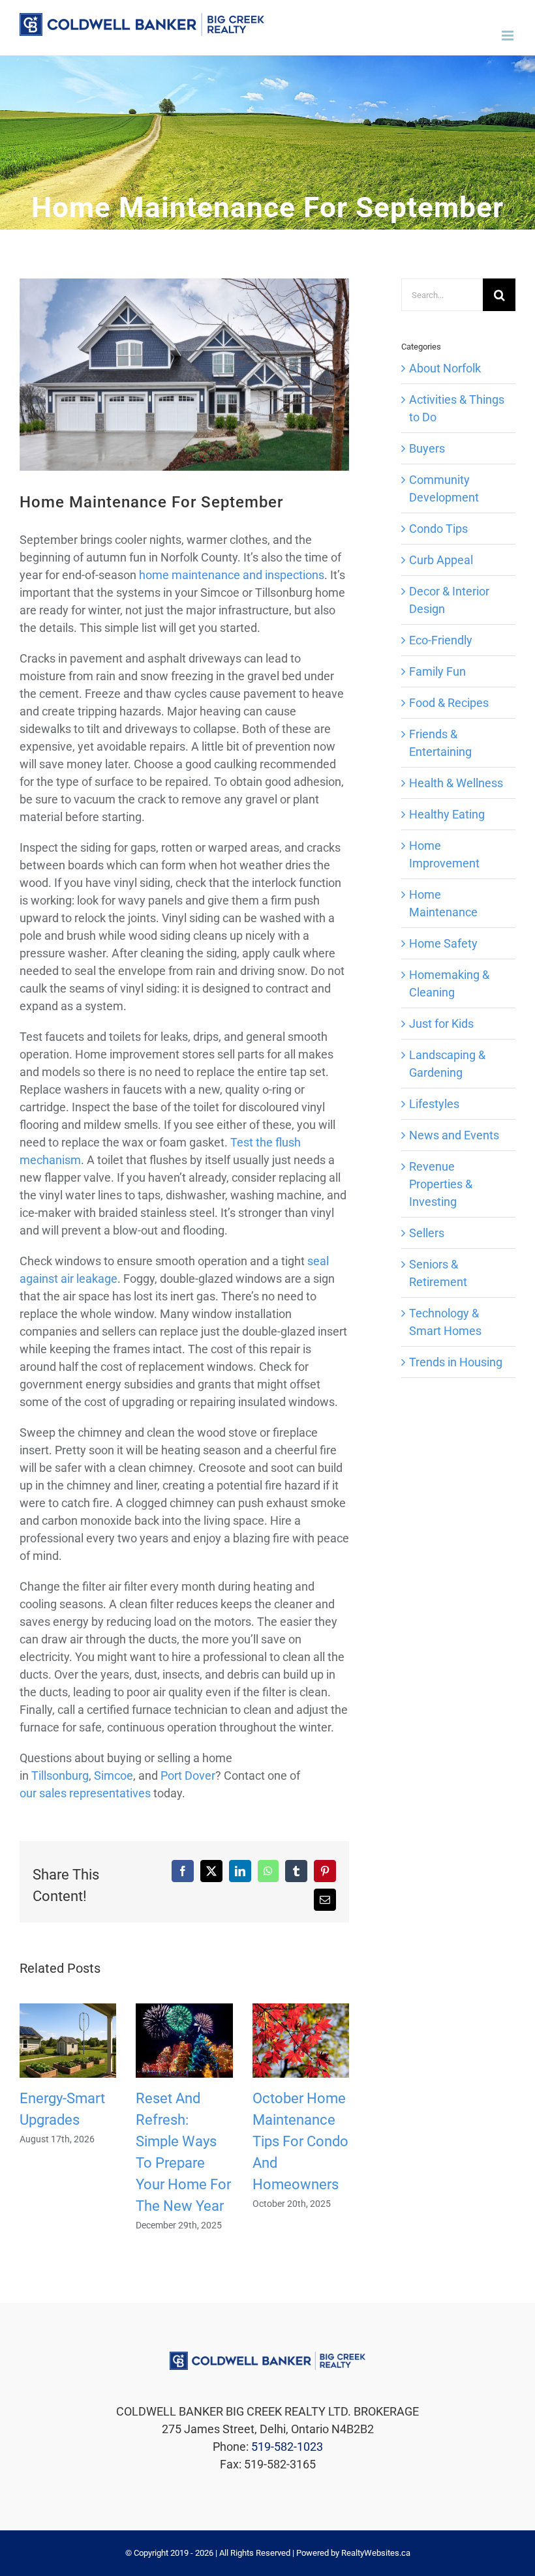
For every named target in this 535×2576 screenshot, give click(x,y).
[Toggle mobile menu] (509, 36)
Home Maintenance (443, 903)
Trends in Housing (456, 1362)
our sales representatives (85, 1793)
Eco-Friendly (441, 640)
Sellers (427, 1233)
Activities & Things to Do (457, 408)
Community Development (444, 488)
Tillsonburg (60, 1775)
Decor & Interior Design (449, 600)
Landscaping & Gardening (447, 1064)
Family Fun (437, 671)
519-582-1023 (287, 2447)
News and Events (454, 1135)
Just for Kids (441, 1024)
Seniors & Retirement (438, 1273)
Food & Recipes (449, 703)
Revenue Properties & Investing (441, 1184)
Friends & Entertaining (440, 743)
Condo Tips (438, 529)
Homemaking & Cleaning (449, 983)
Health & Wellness (456, 783)
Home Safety (443, 943)
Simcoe (114, 1775)
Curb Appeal (441, 560)
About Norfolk (445, 368)
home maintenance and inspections (232, 575)
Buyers (427, 448)
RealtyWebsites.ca (376, 2553)
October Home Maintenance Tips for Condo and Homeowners (300, 2141)
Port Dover (188, 1775)
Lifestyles (434, 1104)
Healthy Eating (447, 814)
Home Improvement (444, 854)
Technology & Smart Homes (445, 1322)
